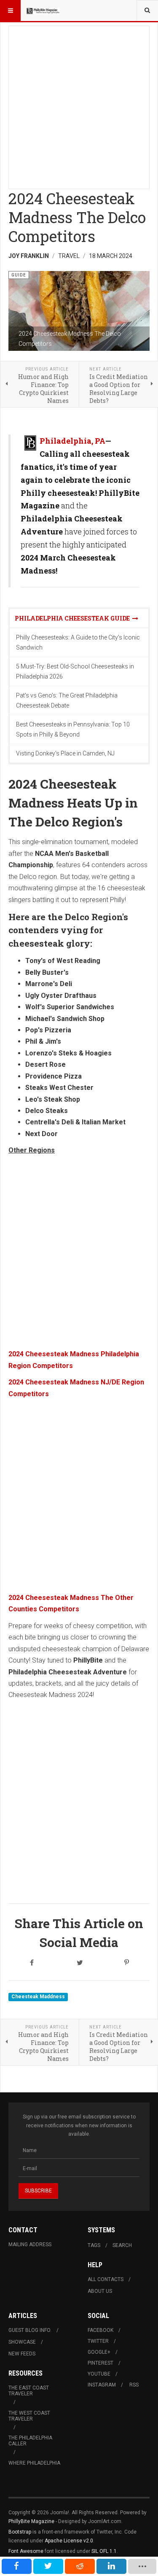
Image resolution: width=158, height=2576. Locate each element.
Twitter (98, 2341)
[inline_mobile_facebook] (17, 2566)
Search (122, 2245)
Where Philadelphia (34, 2463)
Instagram (102, 2385)
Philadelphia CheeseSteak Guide (74, 618)
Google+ (99, 2352)
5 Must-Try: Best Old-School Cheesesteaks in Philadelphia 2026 (75, 671)
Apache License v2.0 (69, 2541)
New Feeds (22, 2354)
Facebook (100, 2330)
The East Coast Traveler (29, 2391)
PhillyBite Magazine (31, 2521)
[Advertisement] (79, 105)
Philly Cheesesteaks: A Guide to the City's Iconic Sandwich (78, 642)
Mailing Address (30, 2244)
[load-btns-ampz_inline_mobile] (142, 2566)
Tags (94, 2245)
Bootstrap (20, 2532)
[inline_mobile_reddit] (80, 2566)
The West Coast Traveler (29, 2416)
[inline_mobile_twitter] (48, 2566)
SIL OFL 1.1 (104, 2551)
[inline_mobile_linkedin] (111, 2566)
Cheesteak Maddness (38, 1997)
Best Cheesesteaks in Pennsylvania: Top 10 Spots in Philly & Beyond (73, 729)
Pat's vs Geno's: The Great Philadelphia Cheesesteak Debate (67, 700)
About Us (100, 2291)
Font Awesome (26, 2551)
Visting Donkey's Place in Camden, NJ (65, 753)
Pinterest (100, 2363)
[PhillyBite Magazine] (43, 11)
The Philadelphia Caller (30, 2441)
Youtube (99, 2374)
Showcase (22, 2342)
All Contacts (106, 2279)
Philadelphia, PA (72, 441)
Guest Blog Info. (30, 2330)
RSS (134, 2385)
